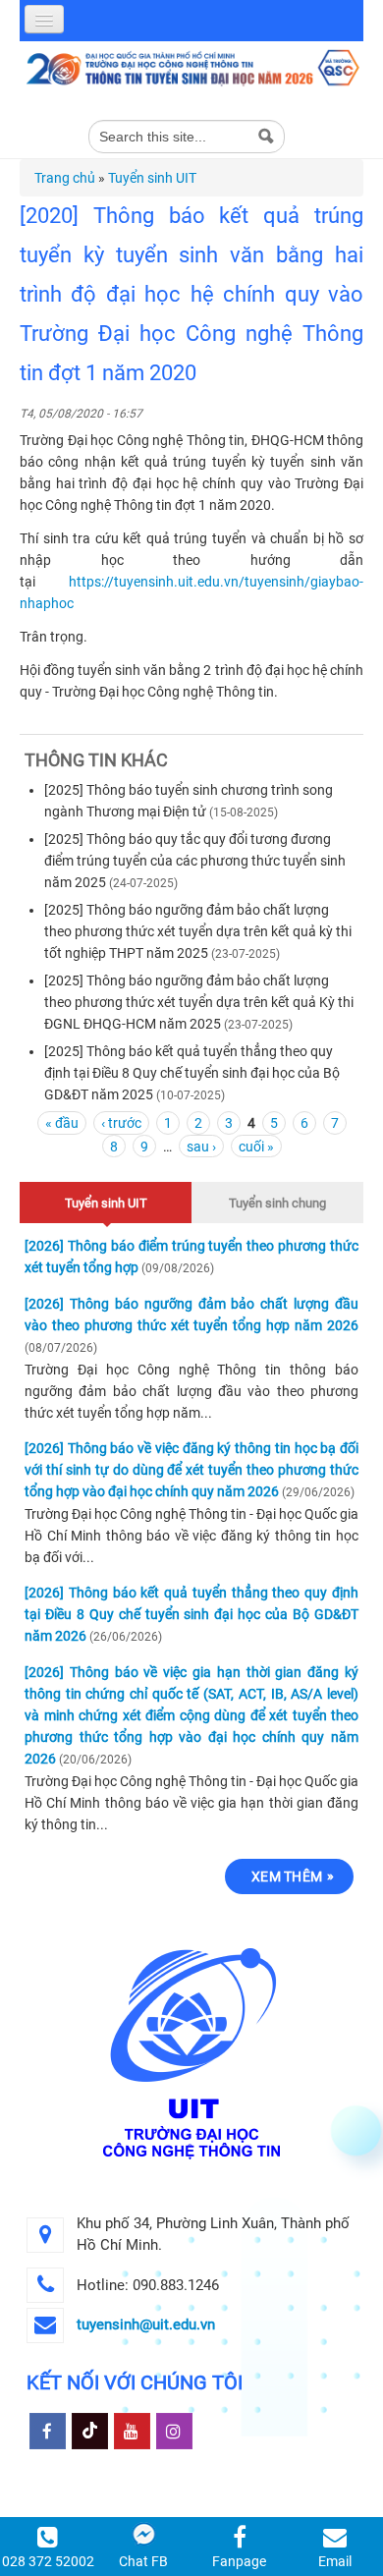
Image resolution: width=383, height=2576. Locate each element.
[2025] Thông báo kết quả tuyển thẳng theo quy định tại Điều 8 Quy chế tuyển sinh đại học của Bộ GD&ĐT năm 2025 (192, 1073)
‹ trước (121, 1123)
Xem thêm (287, 1876)
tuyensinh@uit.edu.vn (146, 2324)
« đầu (62, 1123)
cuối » (256, 1147)
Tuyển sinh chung (277, 1203)
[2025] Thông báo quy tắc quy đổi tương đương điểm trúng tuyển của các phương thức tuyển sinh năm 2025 (195, 861)
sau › (201, 1147)
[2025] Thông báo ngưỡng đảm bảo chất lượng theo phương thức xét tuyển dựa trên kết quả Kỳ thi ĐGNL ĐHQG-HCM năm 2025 (199, 1002)
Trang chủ (65, 178)
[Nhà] (191, 67)
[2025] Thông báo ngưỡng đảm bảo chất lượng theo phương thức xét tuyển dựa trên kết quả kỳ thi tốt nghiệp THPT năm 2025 (198, 931)
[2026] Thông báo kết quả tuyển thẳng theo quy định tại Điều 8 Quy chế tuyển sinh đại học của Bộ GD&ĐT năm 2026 (191, 1614)
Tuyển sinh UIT (152, 178)
